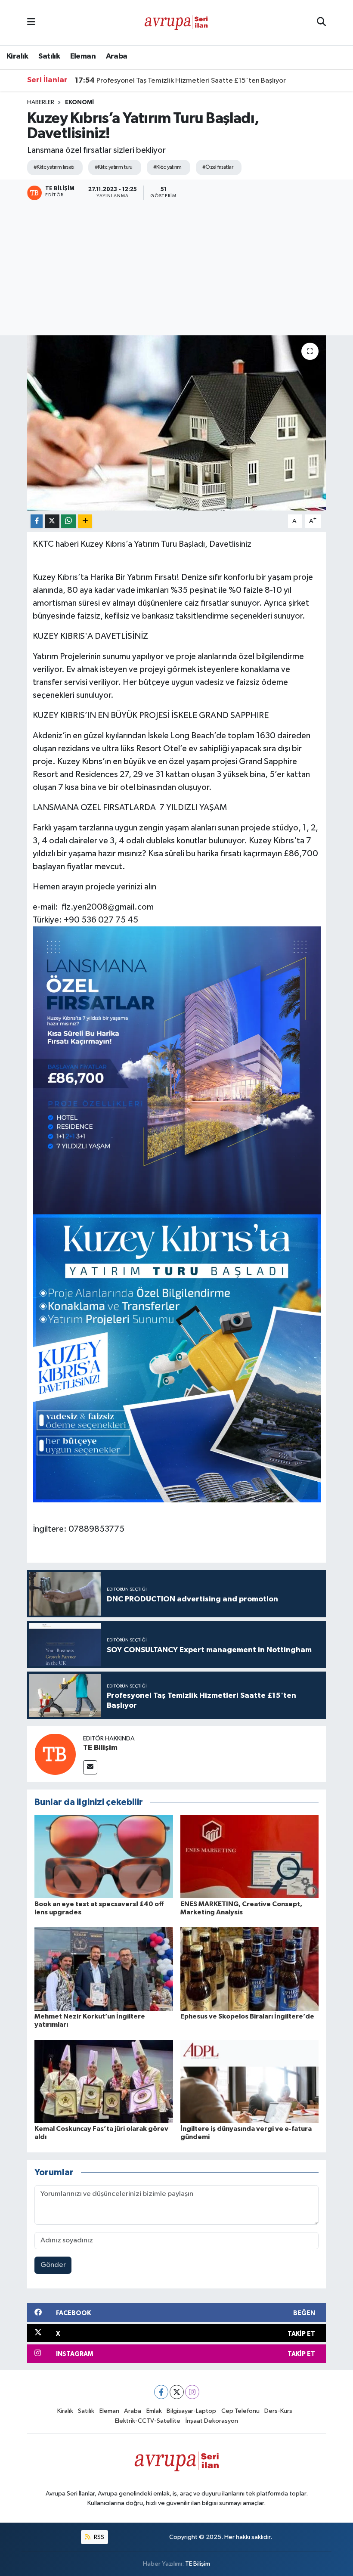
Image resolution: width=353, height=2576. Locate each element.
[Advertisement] (176, 269)
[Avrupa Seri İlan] (176, 22)
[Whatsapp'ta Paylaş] (69, 522)
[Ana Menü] (31, 23)
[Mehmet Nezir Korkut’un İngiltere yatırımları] (104, 1969)
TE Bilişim (100, 1748)
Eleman (83, 56)
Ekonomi (79, 102)
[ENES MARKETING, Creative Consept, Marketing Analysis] (250, 1856)
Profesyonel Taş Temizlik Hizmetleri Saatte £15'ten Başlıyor (180, 80)
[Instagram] (192, 2392)
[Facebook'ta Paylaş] (37, 522)
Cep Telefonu (240, 2411)
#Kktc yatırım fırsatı (54, 167)
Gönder (53, 2265)
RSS (98, 2537)
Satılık (49, 56)
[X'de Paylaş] (52, 522)
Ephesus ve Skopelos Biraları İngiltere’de (247, 2016)
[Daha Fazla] (85, 522)
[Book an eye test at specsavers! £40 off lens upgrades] (104, 1856)
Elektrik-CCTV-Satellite (148, 2421)
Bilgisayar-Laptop (191, 2411)
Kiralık (17, 56)
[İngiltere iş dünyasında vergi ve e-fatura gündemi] (250, 2081)
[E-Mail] (90, 1767)
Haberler (41, 102)
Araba (117, 56)
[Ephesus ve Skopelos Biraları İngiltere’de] (250, 1969)
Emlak (154, 2411)
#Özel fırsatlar (218, 167)
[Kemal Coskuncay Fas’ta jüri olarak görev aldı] (104, 2081)
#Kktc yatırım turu (114, 167)
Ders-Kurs (278, 2411)
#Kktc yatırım (167, 167)
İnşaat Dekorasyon (212, 2421)
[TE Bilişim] (55, 1754)
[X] (177, 2392)
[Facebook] (161, 2392)
